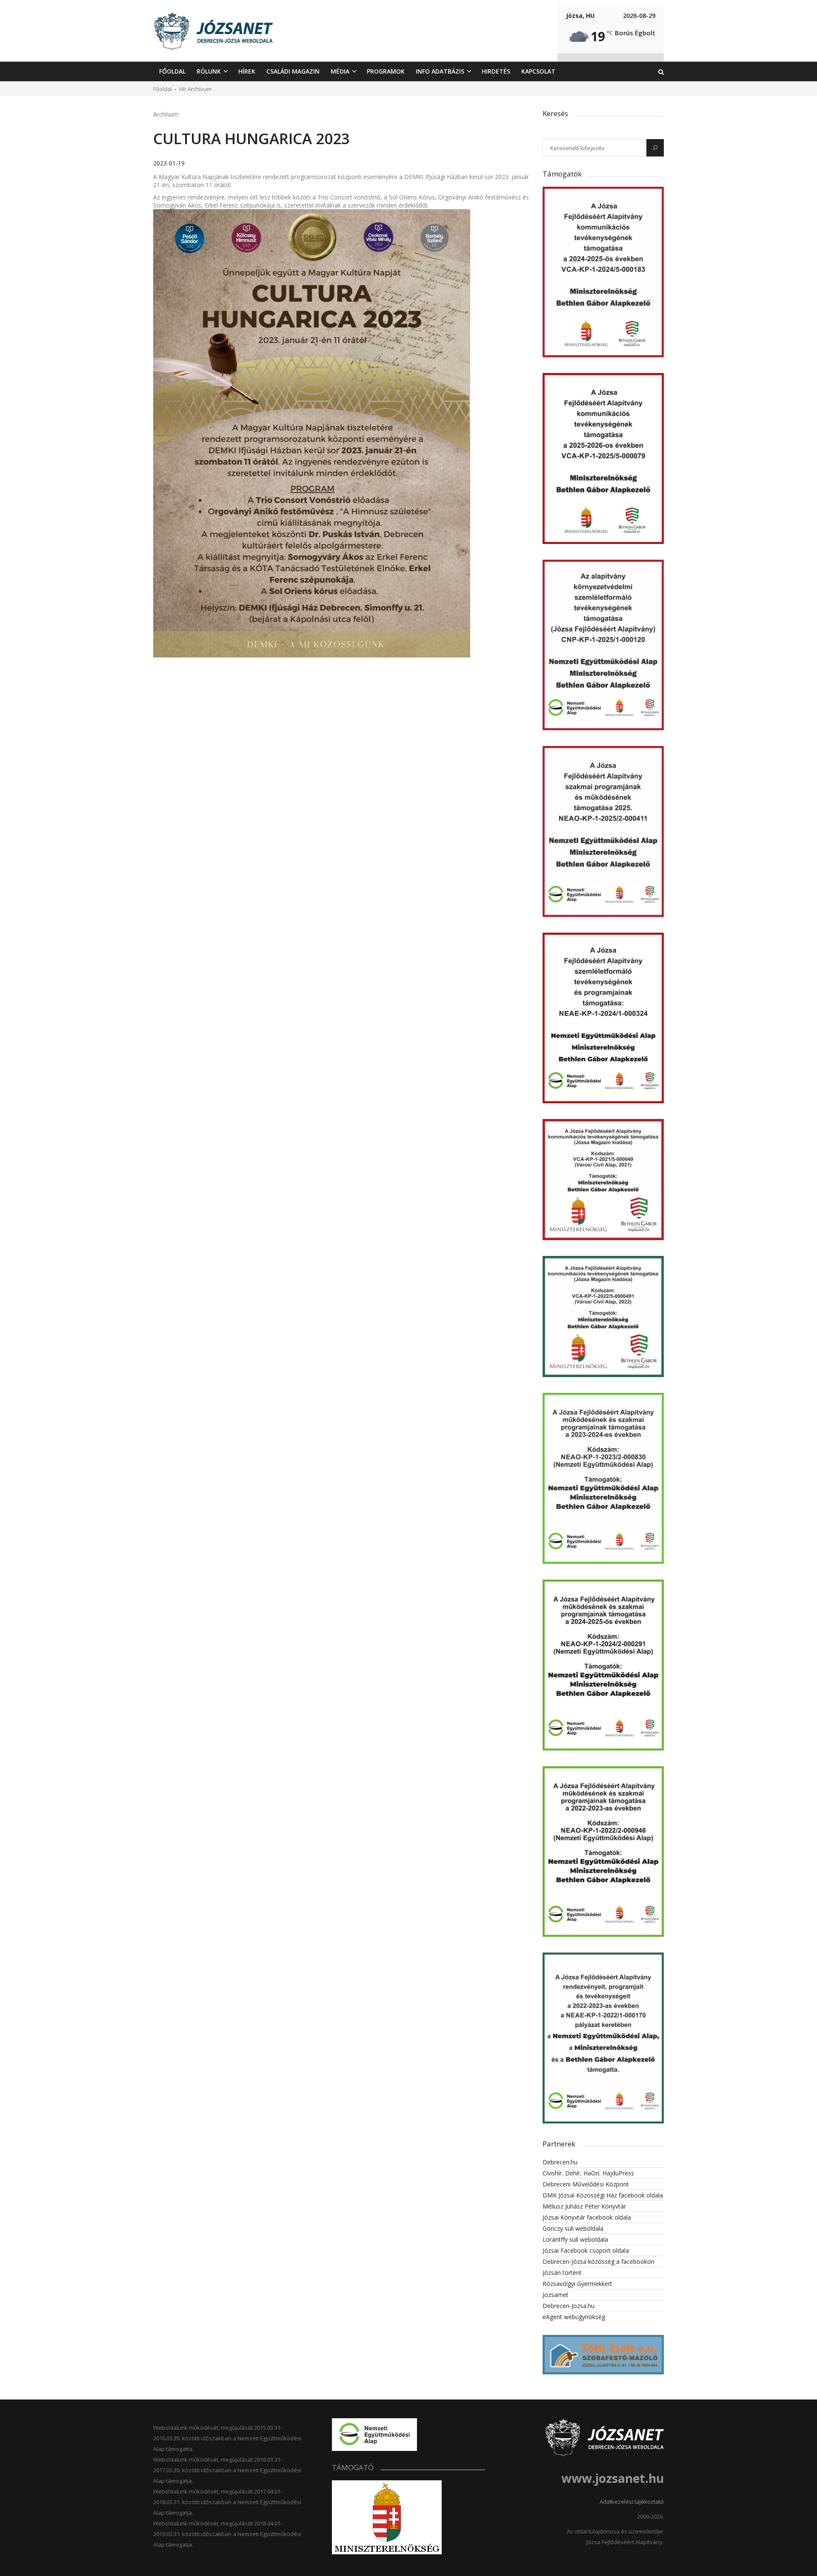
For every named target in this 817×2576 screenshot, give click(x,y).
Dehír (573, 2173)
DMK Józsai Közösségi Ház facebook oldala (603, 2195)
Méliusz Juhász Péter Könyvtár (584, 2206)
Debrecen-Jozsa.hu (568, 2306)
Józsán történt (562, 2273)
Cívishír (552, 2173)
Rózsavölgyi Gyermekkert (577, 2284)
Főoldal (163, 89)
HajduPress (618, 2173)
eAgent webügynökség (574, 2317)
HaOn (591, 2173)
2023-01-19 (169, 163)
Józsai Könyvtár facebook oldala (587, 2217)
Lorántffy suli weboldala (575, 2239)
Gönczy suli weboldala (573, 2228)
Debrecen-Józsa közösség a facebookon (598, 2261)
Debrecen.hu (560, 2162)
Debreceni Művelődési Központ (586, 2184)
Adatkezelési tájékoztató (632, 2502)
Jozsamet (556, 2295)
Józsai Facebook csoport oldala (586, 2250)
